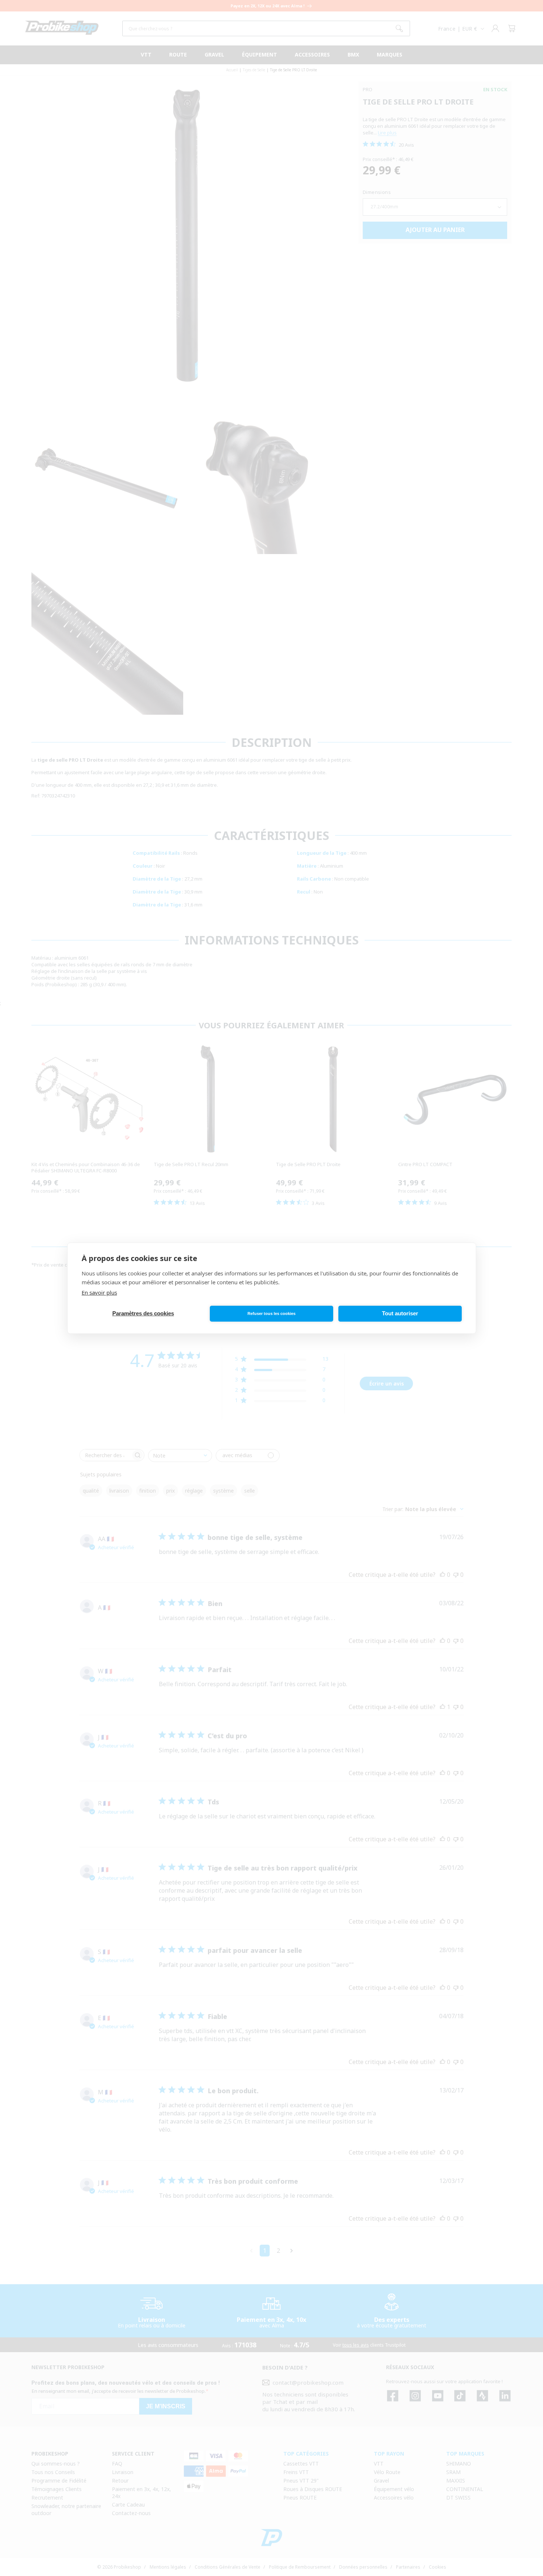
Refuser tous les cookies (271, 1313)
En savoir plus (99, 1292)
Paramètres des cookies (143, 1313)
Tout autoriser (400, 1313)
